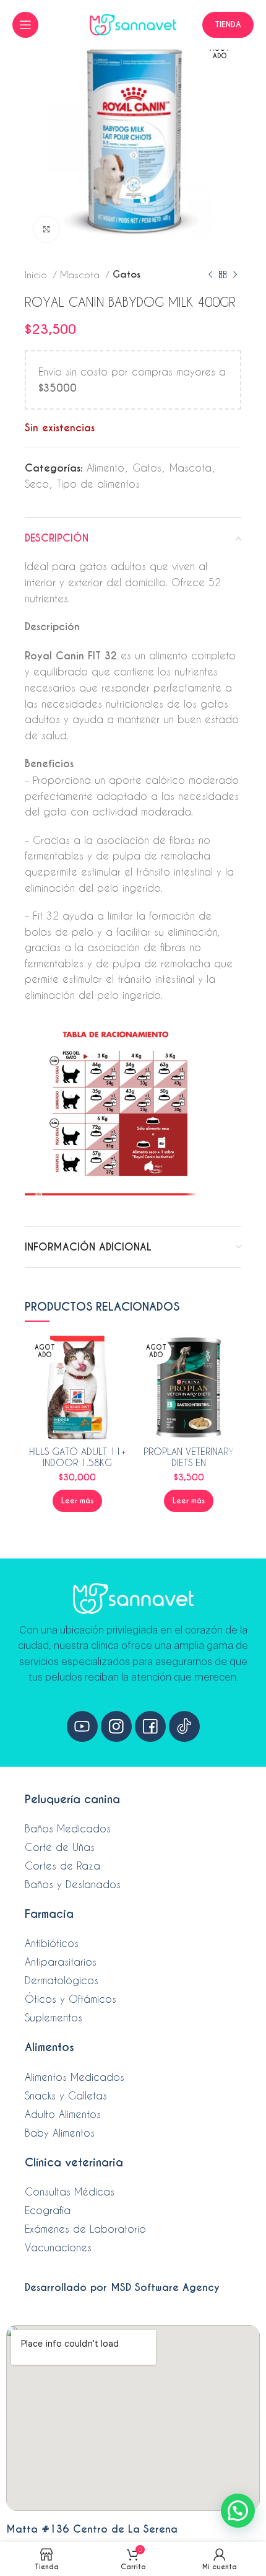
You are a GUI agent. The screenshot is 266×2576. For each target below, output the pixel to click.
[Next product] (235, 275)
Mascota (81, 275)
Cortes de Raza (62, 1866)
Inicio (37, 275)
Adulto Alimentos (63, 2114)
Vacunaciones (58, 2247)
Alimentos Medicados (75, 2077)
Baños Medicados (68, 1828)
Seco (37, 484)
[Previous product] (210, 275)
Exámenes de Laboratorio (85, 2229)
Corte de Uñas (60, 1847)
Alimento (105, 468)
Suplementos (54, 2017)
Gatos (127, 274)
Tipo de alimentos (98, 484)
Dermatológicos (62, 1980)
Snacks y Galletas (66, 2095)
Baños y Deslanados (73, 1884)
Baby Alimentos (60, 2133)
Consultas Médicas (70, 2191)
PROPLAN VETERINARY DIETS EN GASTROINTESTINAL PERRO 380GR (189, 1468)
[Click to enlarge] (46, 229)
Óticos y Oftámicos (71, 1999)
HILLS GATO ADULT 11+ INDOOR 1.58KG (77, 1457)
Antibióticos (52, 1943)
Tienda (228, 24)
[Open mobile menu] (25, 25)
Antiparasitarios (61, 1962)
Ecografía (48, 2210)
